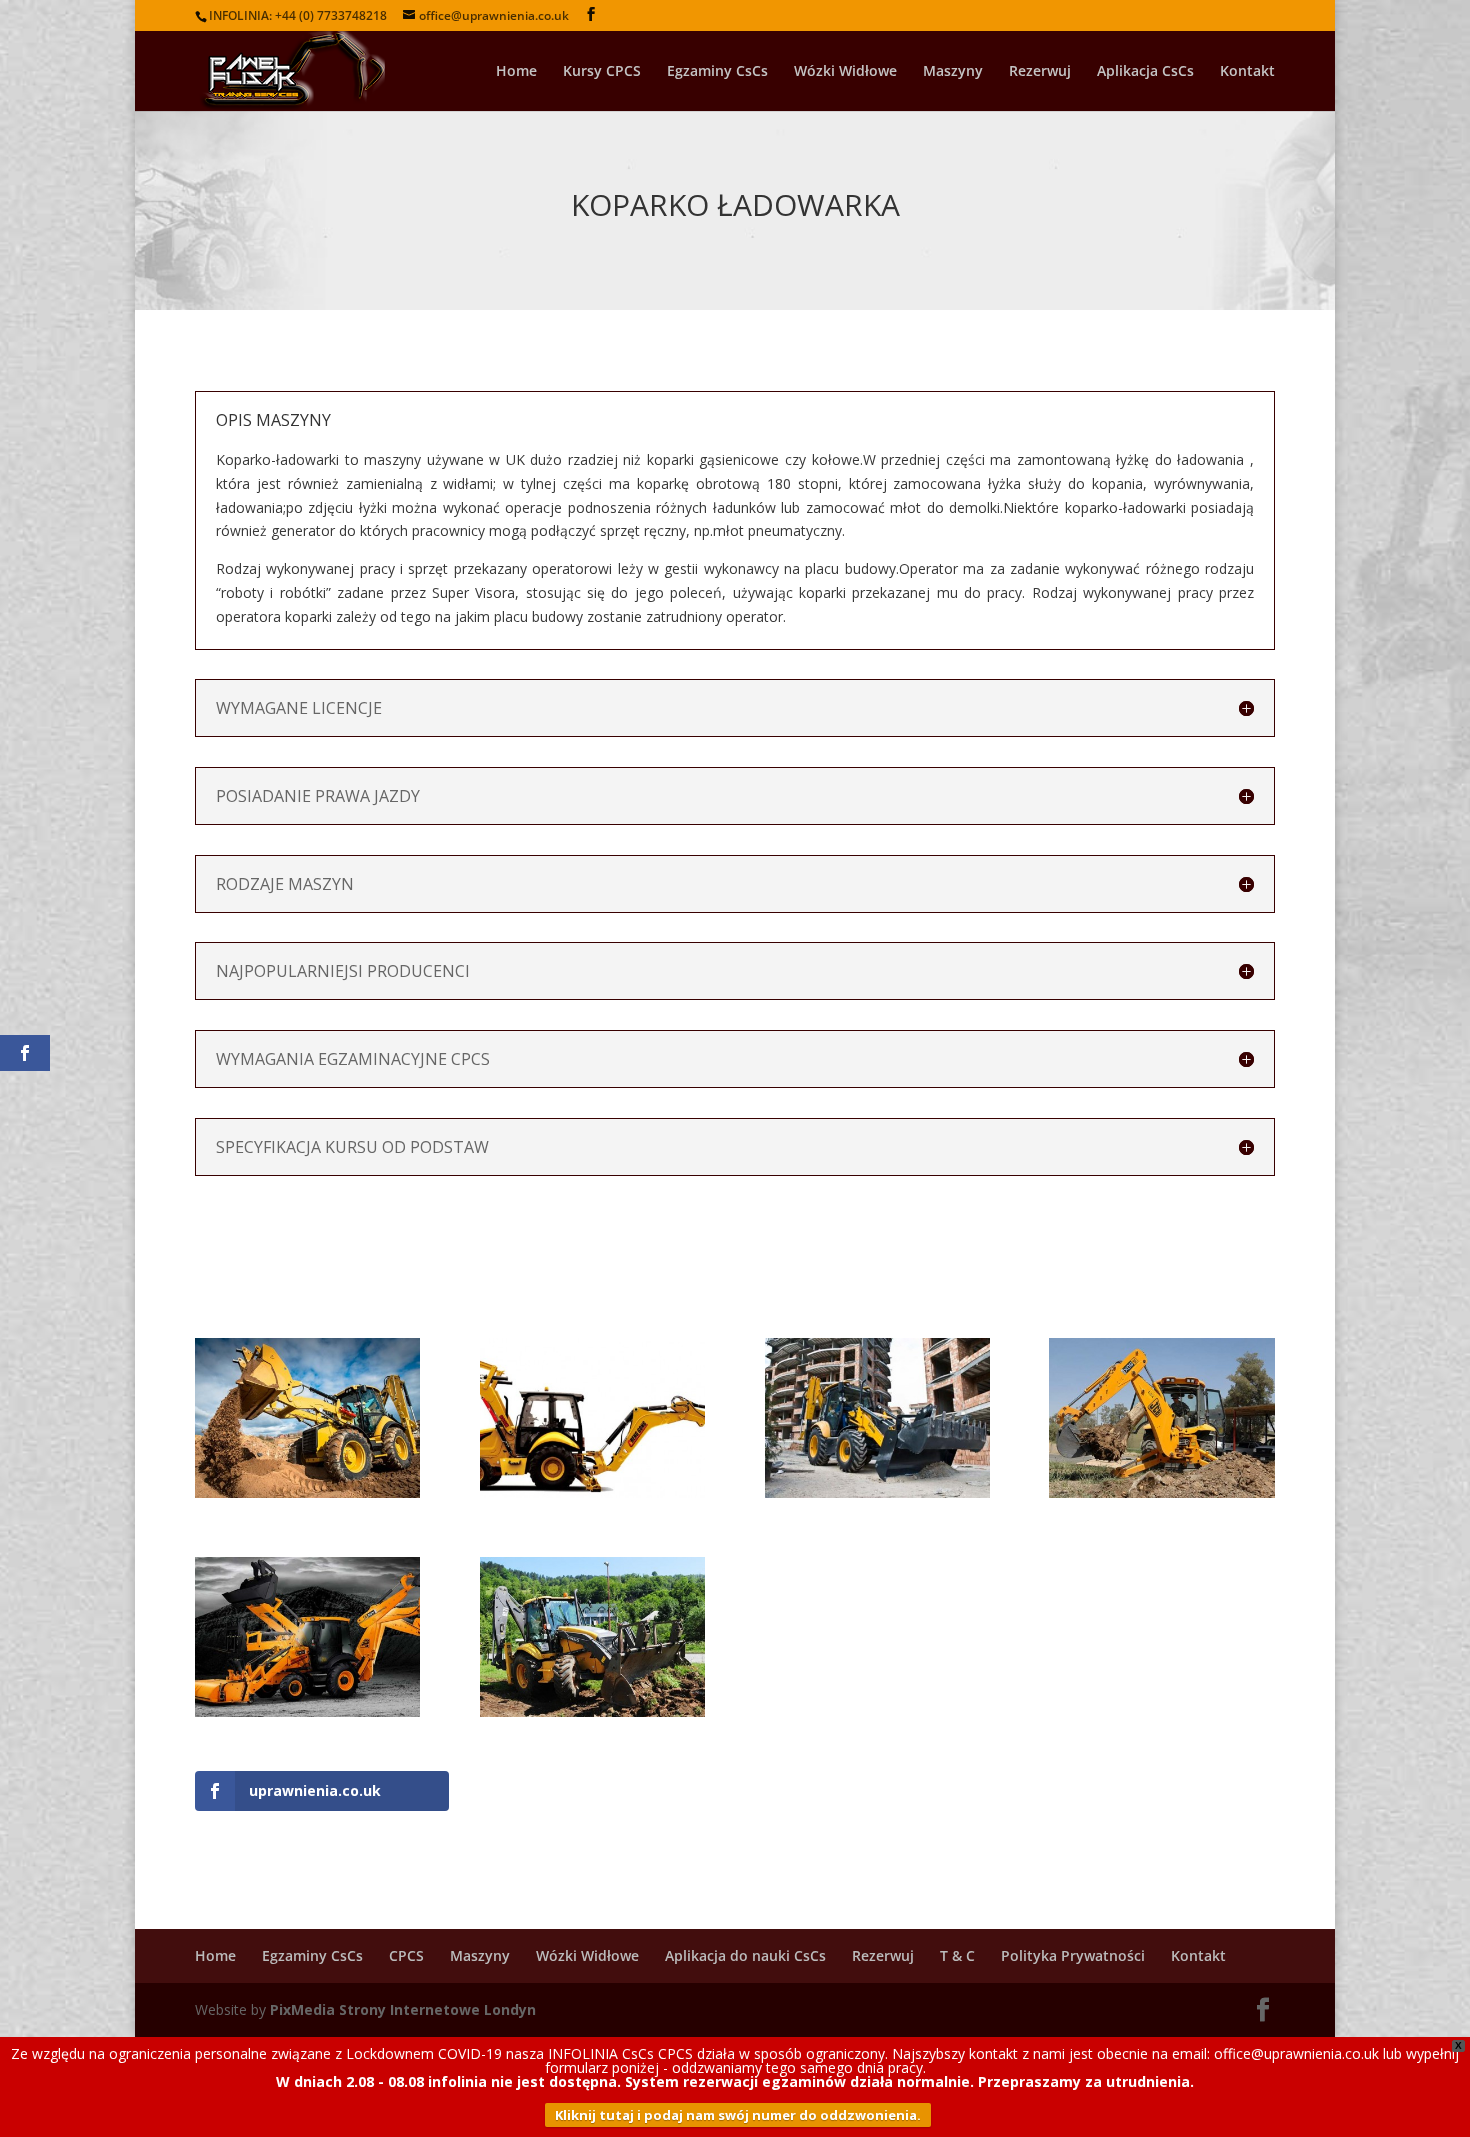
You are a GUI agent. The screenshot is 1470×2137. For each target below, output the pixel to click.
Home (516, 72)
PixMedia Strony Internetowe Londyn (403, 2009)
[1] (592, 1716)
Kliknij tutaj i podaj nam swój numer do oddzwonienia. (738, 2115)
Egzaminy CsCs (717, 72)
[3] (1161, 1497)
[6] (307, 1497)
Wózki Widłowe (845, 72)
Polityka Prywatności (1073, 1955)
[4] (877, 1497)
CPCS (406, 1955)
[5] (592, 1497)
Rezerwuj (1040, 72)
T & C (957, 1955)
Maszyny (953, 72)
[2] (307, 1716)
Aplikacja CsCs (1145, 72)
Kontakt (1247, 72)
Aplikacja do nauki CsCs (745, 1955)
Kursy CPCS (602, 72)
